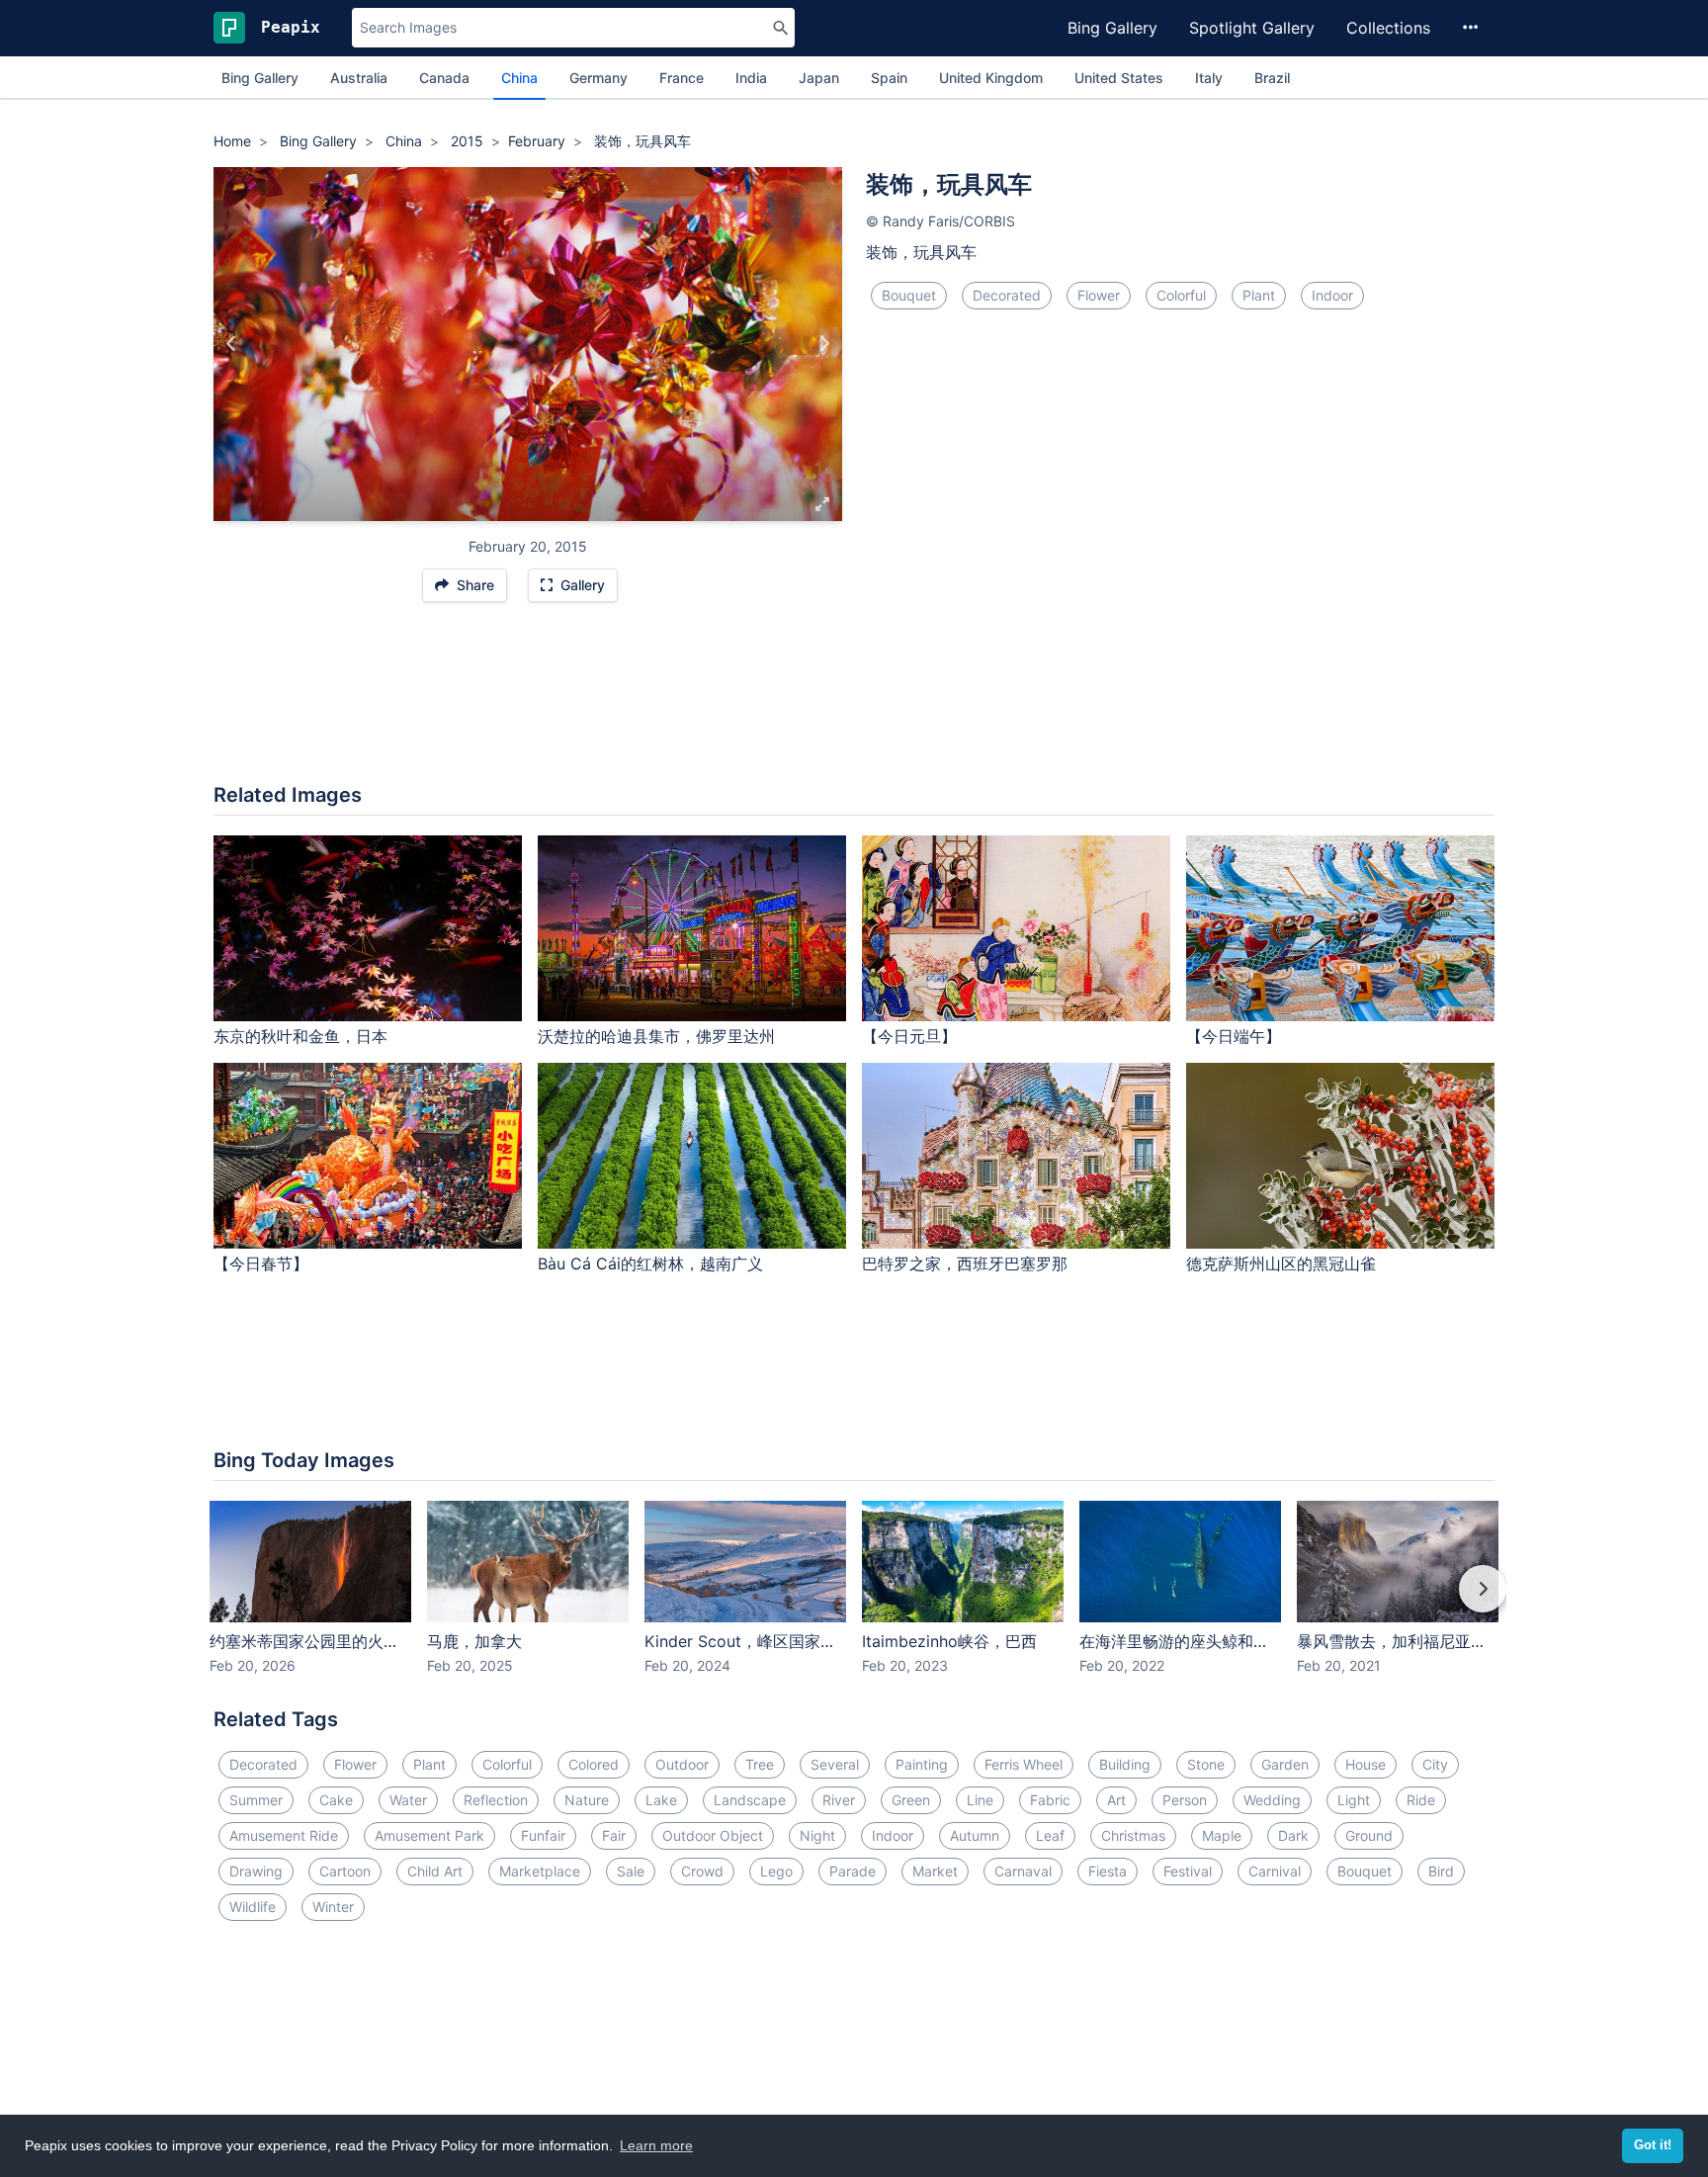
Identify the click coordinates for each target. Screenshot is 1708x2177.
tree (760, 1764)
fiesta (1108, 1871)
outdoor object (713, 1835)
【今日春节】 (261, 1263)
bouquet (909, 295)
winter (333, 1907)
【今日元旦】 (909, 1036)
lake (661, 1800)
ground (1369, 1835)
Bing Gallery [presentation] (260, 78)
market (935, 1871)
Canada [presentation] (444, 78)
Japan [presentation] (819, 78)
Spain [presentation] (889, 78)
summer (256, 1800)
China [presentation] (519, 78)
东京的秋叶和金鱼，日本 (300, 1036)
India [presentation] (751, 78)
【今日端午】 (1234, 1036)
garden (1285, 1764)
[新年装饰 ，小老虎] (824, 344)
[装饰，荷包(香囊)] (232, 344)
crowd (702, 1871)
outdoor (682, 1764)
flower (1099, 295)
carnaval (1023, 1871)
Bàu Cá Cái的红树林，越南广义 (650, 1263)
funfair (543, 1835)
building (1125, 1764)
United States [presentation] (1119, 78)
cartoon (345, 1871)
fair (614, 1835)
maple (1222, 1835)
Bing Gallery (1112, 28)
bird (1441, 1871)
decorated (1007, 295)
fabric (1050, 1800)
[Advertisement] (854, 703)
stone (1206, 1764)
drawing (256, 1871)
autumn (975, 1835)
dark (1293, 1835)
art (1116, 1800)
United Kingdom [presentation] (991, 78)
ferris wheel (1024, 1764)
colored (594, 1764)
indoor (1332, 295)
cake (336, 1800)
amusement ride (284, 1835)
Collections (1388, 28)
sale (631, 1871)
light (1354, 1800)
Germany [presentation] (598, 78)
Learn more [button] (656, 2145)
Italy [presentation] (1209, 78)
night (817, 1835)
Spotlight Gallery (1252, 28)
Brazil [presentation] (1272, 78)
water (408, 1800)
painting (922, 1764)
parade (853, 1871)
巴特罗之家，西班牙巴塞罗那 (965, 1263)
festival (1188, 1871)
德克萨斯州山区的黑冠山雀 (1281, 1263)
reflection (496, 1800)
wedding (1272, 1800)
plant (1259, 295)
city (1435, 1764)
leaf (1050, 1835)
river (839, 1800)
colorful (1181, 295)
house (1366, 1764)
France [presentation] (682, 78)
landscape (750, 1800)
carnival (1275, 1871)
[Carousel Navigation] (854, 1603)
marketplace (540, 1871)
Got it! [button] (1653, 2145)
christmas (1133, 1835)
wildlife (253, 1907)
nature (587, 1800)
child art (435, 1871)
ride (1421, 1800)
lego (776, 1871)
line (980, 1800)
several (835, 1764)
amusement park (429, 1835)
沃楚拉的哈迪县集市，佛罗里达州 (656, 1036)
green (911, 1800)
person (1185, 1800)
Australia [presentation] (359, 78)
